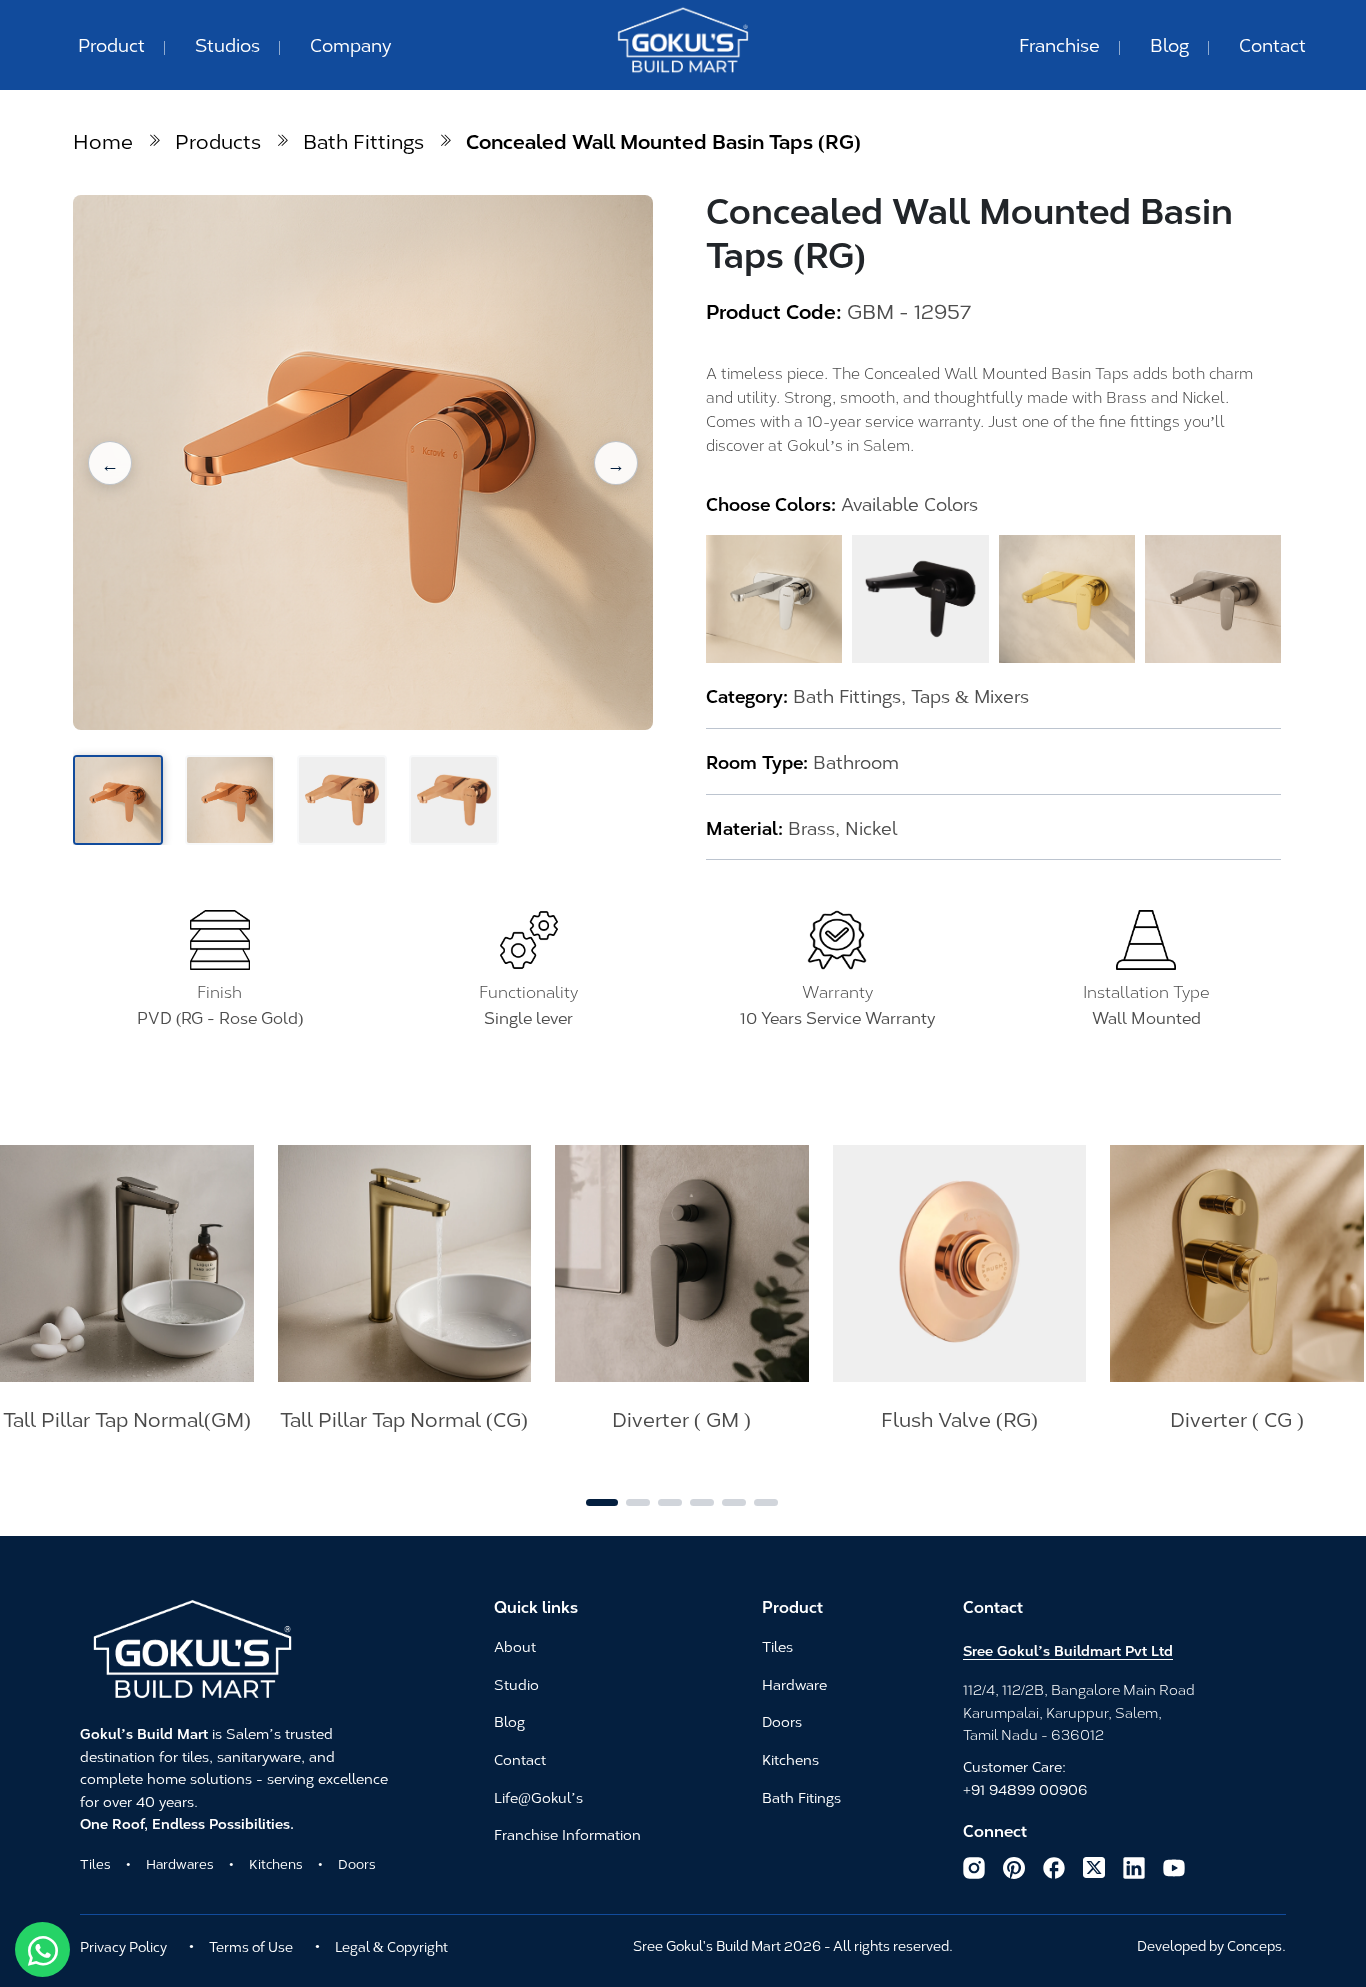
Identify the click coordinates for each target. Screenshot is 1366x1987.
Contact (1272, 44)
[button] (110, 463)
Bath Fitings (801, 1798)
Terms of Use (251, 1946)
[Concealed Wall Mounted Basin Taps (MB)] (920, 599)
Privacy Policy (123, 1946)
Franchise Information (567, 1835)
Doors (357, 1863)
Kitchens (276, 1863)
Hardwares (180, 1863)
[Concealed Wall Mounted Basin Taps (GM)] (1213, 599)
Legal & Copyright (391, 1946)
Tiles (95, 1863)
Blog (1169, 44)
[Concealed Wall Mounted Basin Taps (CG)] (1067, 599)
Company (351, 44)
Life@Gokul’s (538, 1798)
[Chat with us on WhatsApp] (42, 1949)
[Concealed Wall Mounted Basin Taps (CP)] (774, 599)
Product (111, 44)
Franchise (1059, 44)
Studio (516, 1685)
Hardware (794, 1685)
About (515, 1647)
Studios (227, 44)
